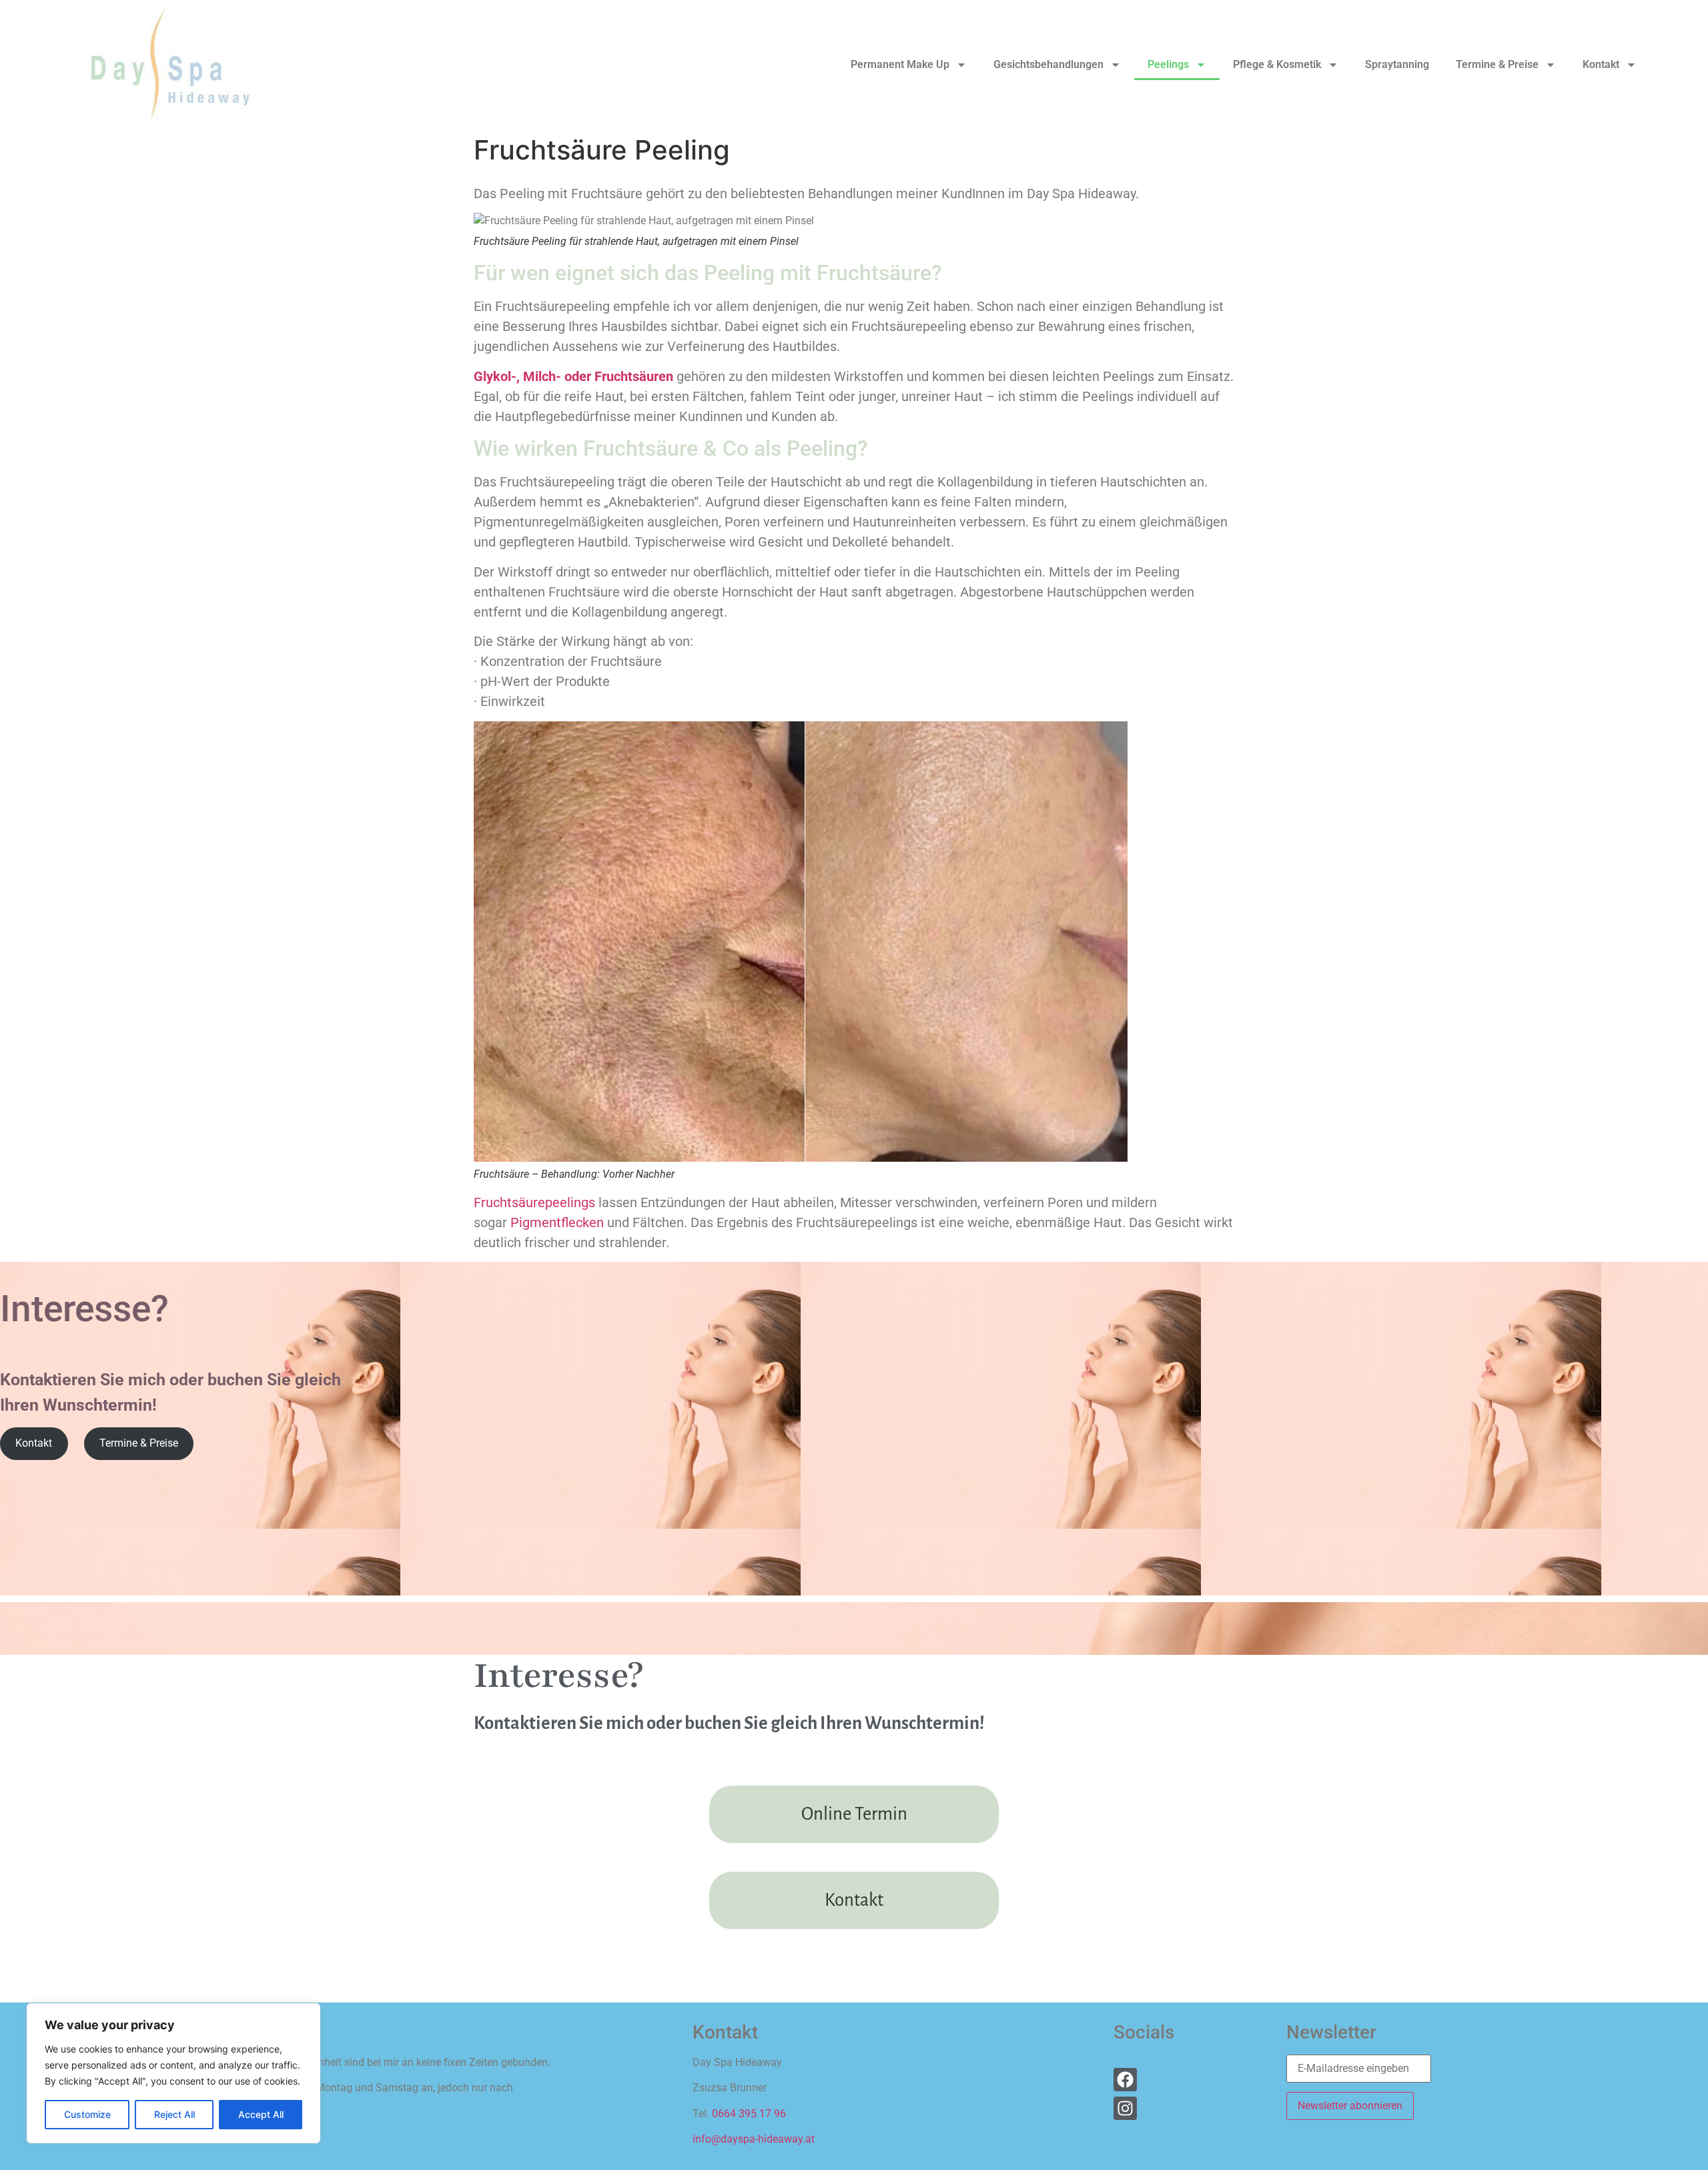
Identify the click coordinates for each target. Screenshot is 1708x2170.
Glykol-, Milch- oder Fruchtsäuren (573, 376)
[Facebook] (1125, 2080)
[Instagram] (1125, 2108)
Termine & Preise (1497, 64)
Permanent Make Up (900, 64)
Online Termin (854, 1814)
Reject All (174, 2114)
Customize (87, 2114)
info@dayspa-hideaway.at (754, 2139)
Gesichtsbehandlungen (1048, 64)
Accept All (261, 2114)
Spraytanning (1397, 64)
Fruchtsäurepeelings (534, 1202)
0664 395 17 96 (749, 2114)
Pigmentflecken (557, 1222)
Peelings (1168, 64)
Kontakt (1601, 64)
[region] (173, 2073)
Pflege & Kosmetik (1277, 64)
